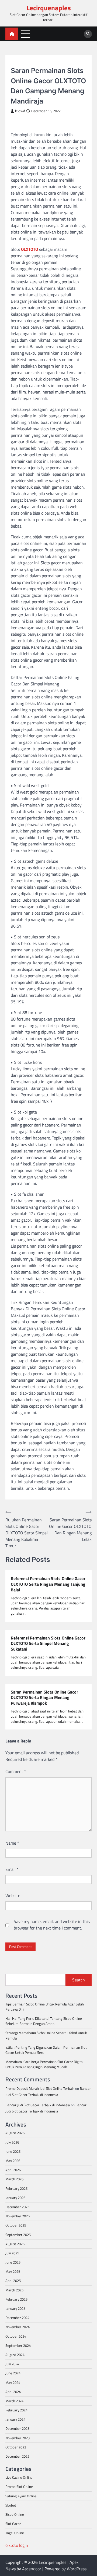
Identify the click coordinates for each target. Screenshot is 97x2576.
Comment (16, 1771)
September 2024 (18, 2345)
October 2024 (16, 2336)
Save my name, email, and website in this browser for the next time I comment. (52, 1925)
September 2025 (18, 2235)
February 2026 (16, 2188)
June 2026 (13, 2151)
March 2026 (14, 2179)
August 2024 (15, 2355)
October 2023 (16, 2447)
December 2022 (17, 2456)
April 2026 (13, 2170)
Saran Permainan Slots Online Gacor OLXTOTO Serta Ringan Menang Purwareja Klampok (44, 1698)
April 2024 (13, 2392)
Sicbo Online (15, 2514)
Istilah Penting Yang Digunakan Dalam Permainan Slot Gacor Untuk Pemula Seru (46, 2050)
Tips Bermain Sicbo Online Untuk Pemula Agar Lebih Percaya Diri (45, 2007)
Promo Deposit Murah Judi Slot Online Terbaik (40, 2088)
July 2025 (12, 2253)
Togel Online (15, 2533)
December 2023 (17, 2428)
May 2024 (13, 2382)
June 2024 (13, 2373)
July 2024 (12, 2364)
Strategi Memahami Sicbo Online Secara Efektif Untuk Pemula (46, 2035)
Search (79, 1980)
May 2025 (13, 2271)
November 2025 (18, 2216)
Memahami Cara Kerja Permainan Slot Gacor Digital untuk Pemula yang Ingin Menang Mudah (44, 2064)
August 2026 (15, 2133)
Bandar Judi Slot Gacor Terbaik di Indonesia (38, 2105)
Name (12, 1843)
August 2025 (15, 2244)
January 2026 (15, 2198)
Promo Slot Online (19, 2487)
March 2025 (14, 2290)
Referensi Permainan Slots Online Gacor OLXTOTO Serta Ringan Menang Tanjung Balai (48, 1584)
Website (13, 1895)
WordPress (77, 2569)
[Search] (88, 34)
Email (12, 1869)
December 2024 (17, 2318)
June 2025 (13, 2262)
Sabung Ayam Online (21, 2496)
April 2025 (13, 2281)
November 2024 (18, 2327)
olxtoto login (17, 2545)
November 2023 (18, 2438)
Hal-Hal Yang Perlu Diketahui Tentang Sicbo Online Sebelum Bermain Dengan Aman (44, 2021)
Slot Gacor (20, 62)
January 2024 (15, 2419)
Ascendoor (32, 2569)
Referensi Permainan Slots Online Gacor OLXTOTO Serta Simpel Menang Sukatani (48, 1644)
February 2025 (16, 2299)
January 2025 (15, 2308)
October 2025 (16, 2225)
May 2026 (13, 2161)
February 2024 (16, 2410)
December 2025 (17, 2207)
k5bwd (20, 111)
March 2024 (14, 2401)
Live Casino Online (19, 2477)
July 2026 (12, 2142)
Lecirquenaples (49, 8)
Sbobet (11, 2505)
